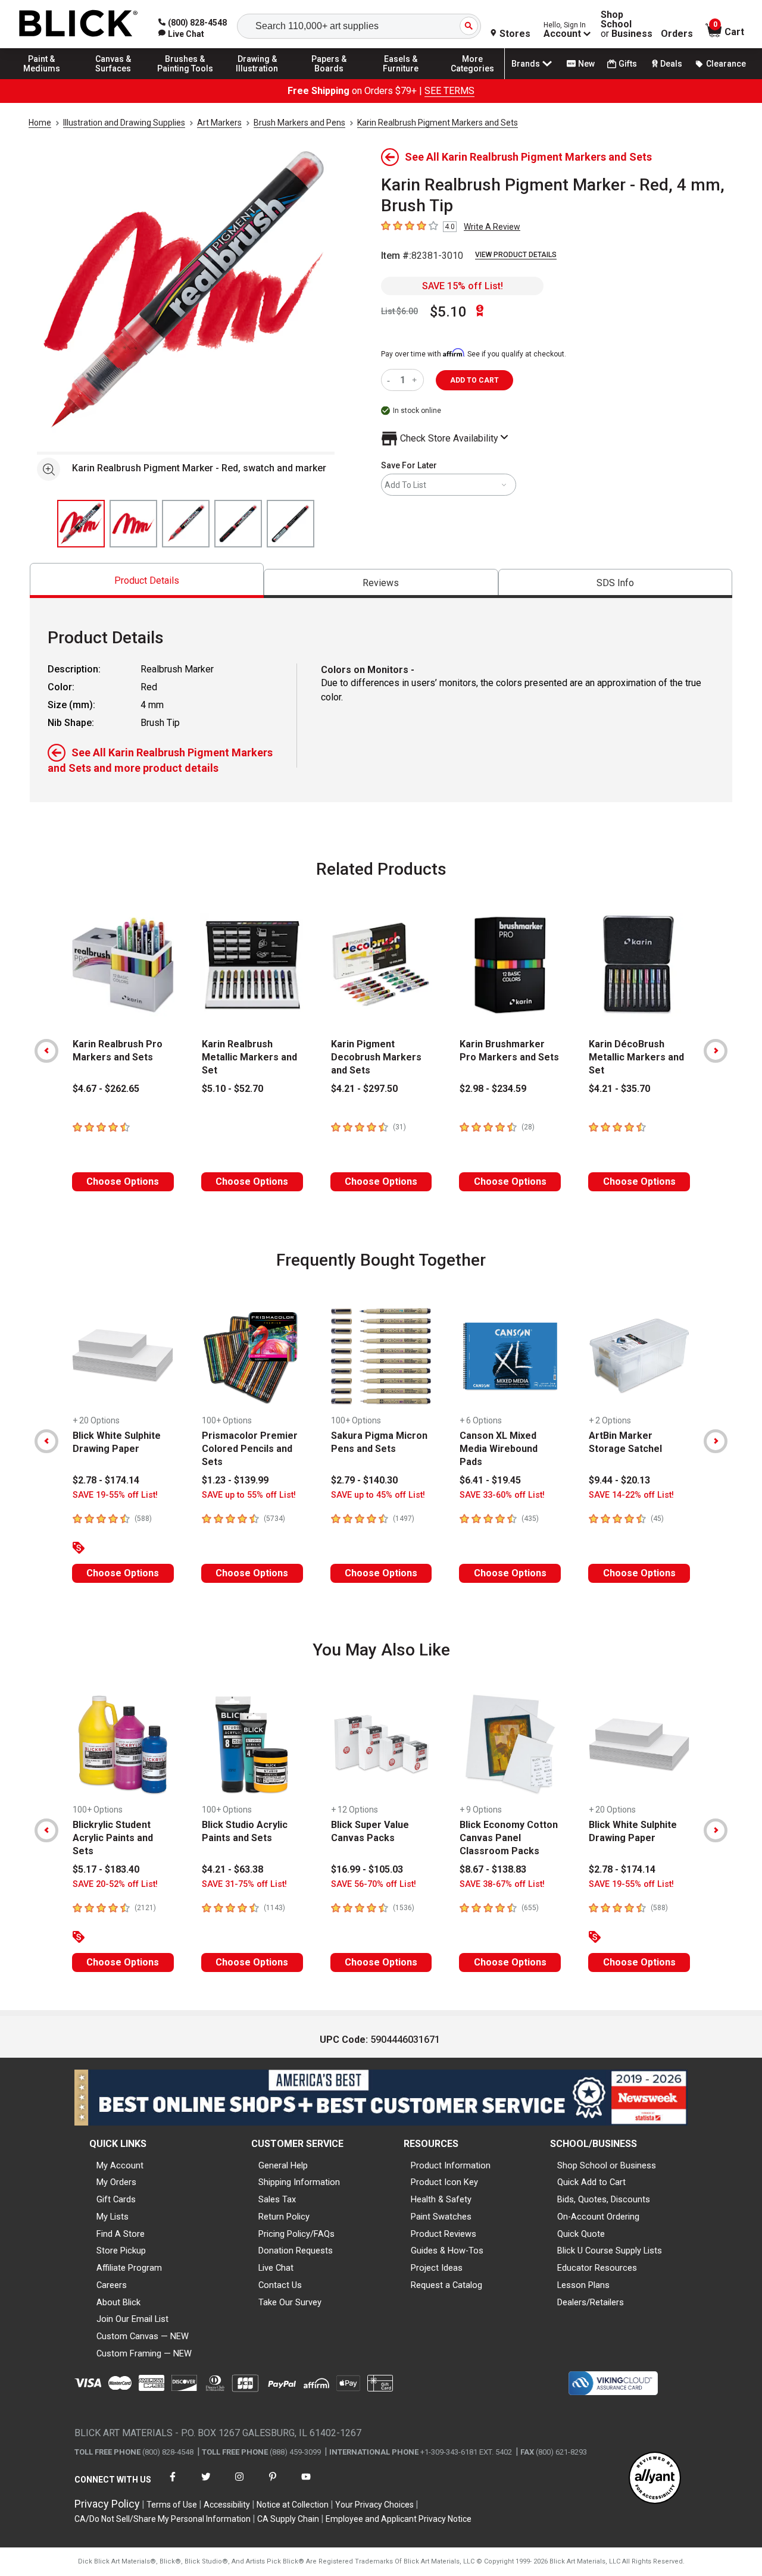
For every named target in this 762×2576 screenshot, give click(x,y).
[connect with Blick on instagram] (239, 2484)
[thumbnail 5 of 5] (291, 524)
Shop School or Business (607, 2165)
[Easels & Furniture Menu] (401, 79)
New (586, 64)
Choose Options (123, 1181)
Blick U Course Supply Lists (610, 2251)
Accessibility (227, 2505)
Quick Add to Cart (591, 2182)
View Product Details (516, 255)
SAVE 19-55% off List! (115, 1495)
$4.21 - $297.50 (364, 1089)
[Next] (716, 1051)
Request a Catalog (446, 2285)
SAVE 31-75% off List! (244, 1884)
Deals (671, 64)
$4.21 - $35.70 (619, 1089)
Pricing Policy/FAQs (296, 2234)
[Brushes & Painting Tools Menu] (185, 79)
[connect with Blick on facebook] (173, 2484)
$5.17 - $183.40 (106, 1869)
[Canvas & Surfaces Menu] (114, 79)
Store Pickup (121, 2251)
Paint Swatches (441, 2217)
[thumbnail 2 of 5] (133, 524)
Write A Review (492, 227)
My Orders (116, 2182)
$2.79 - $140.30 (364, 1480)
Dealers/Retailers (591, 2302)
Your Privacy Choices (374, 2505)
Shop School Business (627, 24)
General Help (283, 2165)
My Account (120, 2165)
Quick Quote (581, 2234)
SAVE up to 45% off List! (378, 1495)
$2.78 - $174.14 (106, 1480)
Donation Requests (296, 2251)
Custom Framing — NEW (144, 2353)
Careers (112, 2285)
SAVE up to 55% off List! (249, 1495)
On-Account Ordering (598, 2217)
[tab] (147, 580)
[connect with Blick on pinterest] (273, 2484)
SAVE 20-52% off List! (115, 1884)
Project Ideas (437, 2268)
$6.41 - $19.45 (490, 1480)
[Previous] (46, 1051)
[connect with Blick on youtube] (306, 2484)
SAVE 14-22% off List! (631, 1495)
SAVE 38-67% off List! (502, 1884)
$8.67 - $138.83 (493, 1869)
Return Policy (284, 2217)
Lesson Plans (583, 2285)
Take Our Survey (290, 2302)
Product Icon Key (444, 2182)
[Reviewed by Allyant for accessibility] (655, 2479)
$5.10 (448, 312)
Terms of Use (172, 2505)
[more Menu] (473, 79)
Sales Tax (277, 2199)
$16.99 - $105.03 (367, 1869)
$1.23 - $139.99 (235, 1480)
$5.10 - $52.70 (232, 1089)
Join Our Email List (132, 2319)
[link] (181, 34)
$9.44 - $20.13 (619, 1480)
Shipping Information (299, 2182)
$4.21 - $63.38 (232, 1869)
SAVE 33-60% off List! (502, 1495)
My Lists (113, 2217)
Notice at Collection (293, 2505)
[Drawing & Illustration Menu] (257, 79)
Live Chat (276, 2268)
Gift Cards (116, 2199)
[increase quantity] (416, 380)
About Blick (118, 2302)
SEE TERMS (449, 91)
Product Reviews (444, 2234)
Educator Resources (597, 2268)
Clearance (726, 64)
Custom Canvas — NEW (143, 2336)
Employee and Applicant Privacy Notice (399, 2519)
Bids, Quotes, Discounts (604, 2199)
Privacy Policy (107, 2504)
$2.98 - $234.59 (493, 1089)
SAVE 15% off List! (463, 286)
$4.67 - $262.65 (106, 1089)
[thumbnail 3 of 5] (186, 524)
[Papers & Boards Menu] (329, 79)
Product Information (451, 2165)
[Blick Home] (79, 24)
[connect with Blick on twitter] (206, 2484)
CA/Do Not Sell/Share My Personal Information (163, 2519)
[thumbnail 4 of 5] (238, 524)
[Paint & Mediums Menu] (42, 79)
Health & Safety (441, 2199)
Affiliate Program (129, 2268)
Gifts (628, 64)
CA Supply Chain (288, 2519)
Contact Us (280, 2285)
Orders (677, 34)
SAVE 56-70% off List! (374, 1884)
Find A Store (121, 2234)
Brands (526, 64)
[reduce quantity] (391, 380)
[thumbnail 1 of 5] (81, 524)
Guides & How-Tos (447, 2251)
